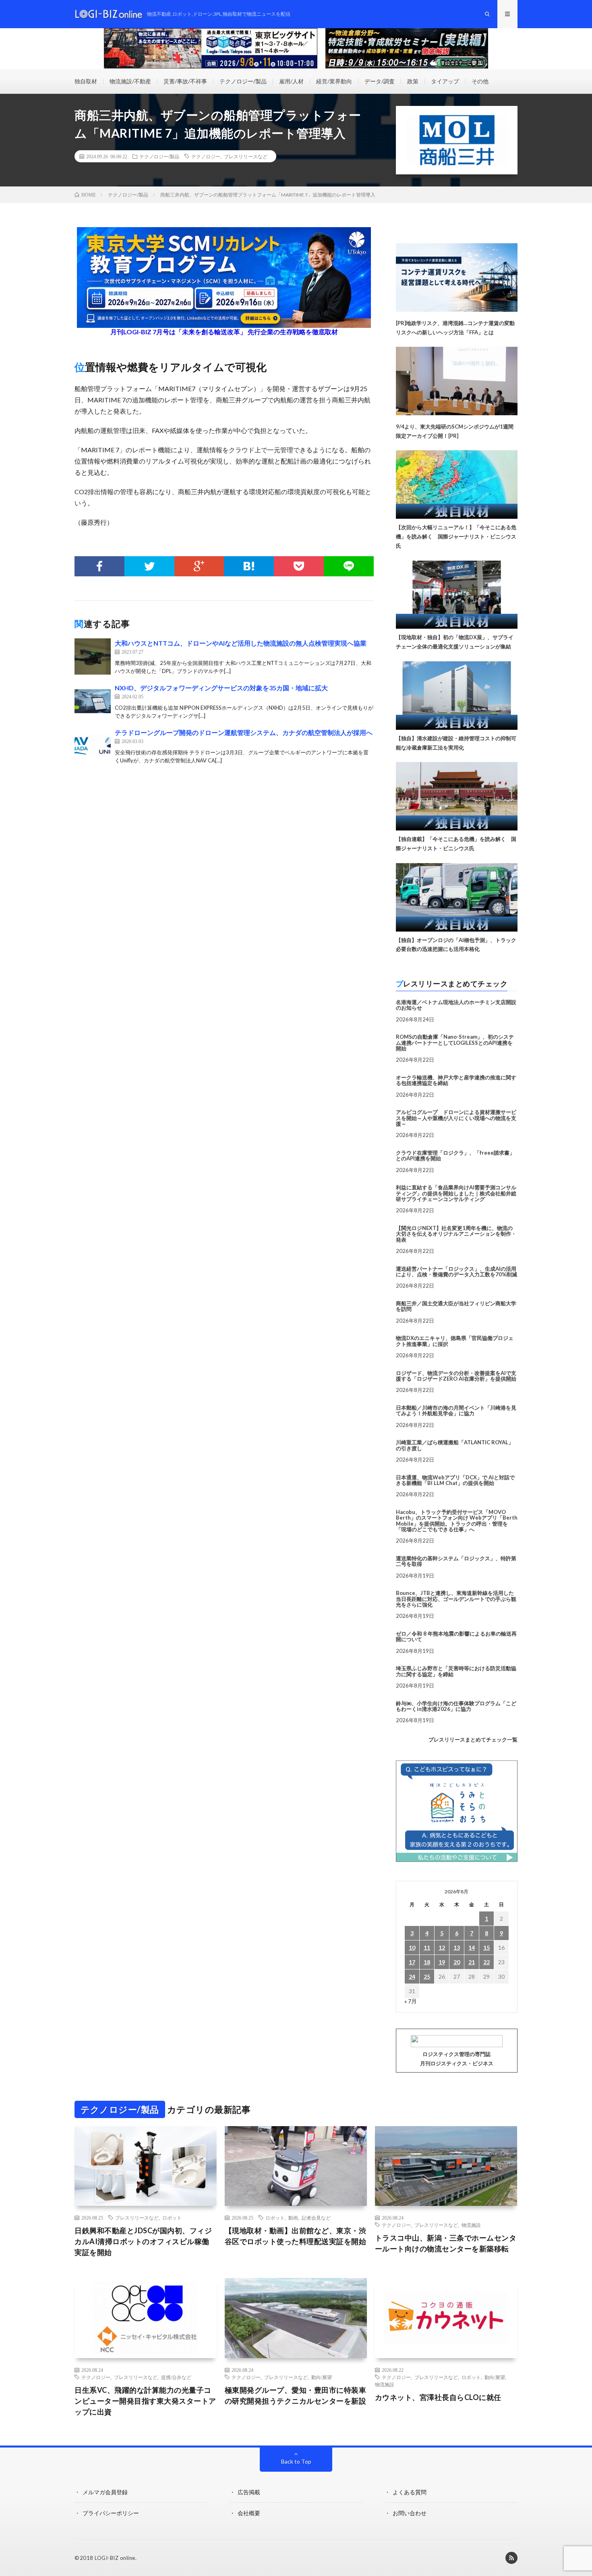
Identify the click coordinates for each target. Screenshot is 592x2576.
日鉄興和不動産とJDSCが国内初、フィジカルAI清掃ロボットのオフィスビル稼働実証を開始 (143, 2241)
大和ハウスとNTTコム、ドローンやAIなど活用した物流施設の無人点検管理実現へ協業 (241, 643)
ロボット (172, 2218)
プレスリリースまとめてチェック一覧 (473, 1739)
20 (457, 1962)
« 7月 (411, 2001)
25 (427, 1977)
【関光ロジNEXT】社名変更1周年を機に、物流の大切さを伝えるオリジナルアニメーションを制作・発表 (456, 1234)
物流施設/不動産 (130, 81)
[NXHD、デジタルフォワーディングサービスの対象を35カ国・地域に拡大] (93, 701)
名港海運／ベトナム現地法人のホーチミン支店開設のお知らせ (456, 1005)
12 (442, 1948)
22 (486, 1962)
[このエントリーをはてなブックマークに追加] (249, 566)
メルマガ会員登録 (105, 2492)
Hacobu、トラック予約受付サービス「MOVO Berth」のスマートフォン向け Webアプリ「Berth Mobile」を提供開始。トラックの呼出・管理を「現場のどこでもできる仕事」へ (457, 1521)
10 (412, 1948)
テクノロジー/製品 (243, 81)
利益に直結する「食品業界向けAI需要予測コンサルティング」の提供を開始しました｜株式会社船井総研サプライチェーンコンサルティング (456, 1193)
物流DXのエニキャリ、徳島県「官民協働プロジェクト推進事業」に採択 (455, 1341)
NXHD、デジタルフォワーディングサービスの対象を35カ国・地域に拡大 (221, 688)
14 (472, 1948)
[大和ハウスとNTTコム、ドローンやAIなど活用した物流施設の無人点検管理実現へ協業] (93, 656)
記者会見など (316, 2218)
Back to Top (296, 2461)
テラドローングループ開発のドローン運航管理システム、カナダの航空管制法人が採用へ (244, 732)
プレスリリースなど (246, 156)
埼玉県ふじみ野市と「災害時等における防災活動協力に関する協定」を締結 (456, 1671)
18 (427, 1962)
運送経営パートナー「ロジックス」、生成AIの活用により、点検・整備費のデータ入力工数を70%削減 (456, 1271)
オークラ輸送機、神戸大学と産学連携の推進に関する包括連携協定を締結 (456, 1080)
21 (472, 1962)
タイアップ (445, 81)
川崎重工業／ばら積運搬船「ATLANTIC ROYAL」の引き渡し (455, 1445)
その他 (480, 81)
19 (442, 1962)
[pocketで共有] (299, 566)
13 (457, 1948)
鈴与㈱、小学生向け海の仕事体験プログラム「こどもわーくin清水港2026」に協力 (456, 1706)
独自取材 (86, 81)
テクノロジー (206, 156)
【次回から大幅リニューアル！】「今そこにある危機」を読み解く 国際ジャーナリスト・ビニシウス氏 (456, 536)
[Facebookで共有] (99, 566)
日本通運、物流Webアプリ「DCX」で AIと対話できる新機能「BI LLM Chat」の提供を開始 (455, 1480)
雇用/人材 (291, 81)
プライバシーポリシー (111, 2513)
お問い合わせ (410, 2513)
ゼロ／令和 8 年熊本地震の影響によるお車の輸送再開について (456, 1636)
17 (412, 1962)
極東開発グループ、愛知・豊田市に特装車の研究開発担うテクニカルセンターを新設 (296, 2395)
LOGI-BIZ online (115, 2558)
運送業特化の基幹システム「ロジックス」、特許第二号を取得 (456, 1561)
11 (427, 1948)
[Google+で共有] (199, 566)
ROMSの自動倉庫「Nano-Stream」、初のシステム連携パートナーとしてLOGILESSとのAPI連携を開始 (455, 1043)
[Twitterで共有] (149, 566)
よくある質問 (410, 2492)
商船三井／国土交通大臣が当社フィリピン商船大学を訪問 (456, 1306)
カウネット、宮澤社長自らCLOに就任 (438, 2397)
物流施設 (471, 2225)
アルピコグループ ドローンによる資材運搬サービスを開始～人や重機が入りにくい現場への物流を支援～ (456, 1118)
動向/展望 (322, 2377)
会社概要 (249, 2513)
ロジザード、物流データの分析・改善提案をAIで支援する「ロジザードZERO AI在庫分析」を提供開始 (456, 1376)
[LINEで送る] (349, 566)
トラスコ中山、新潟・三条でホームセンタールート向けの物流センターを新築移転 (446, 2243)
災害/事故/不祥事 (185, 81)
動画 (293, 2218)
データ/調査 (380, 81)
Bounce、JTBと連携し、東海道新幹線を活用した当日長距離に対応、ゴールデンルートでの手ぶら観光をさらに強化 (456, 1599)
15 (486, 1948)
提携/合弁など (176, 2377)
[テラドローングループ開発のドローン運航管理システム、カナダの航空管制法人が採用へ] (93, 746)
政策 (413, 81)
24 (412, 1977)
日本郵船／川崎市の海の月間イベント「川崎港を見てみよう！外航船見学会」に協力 (456, 1410)
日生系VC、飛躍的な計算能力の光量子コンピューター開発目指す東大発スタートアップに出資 (145, 2401)
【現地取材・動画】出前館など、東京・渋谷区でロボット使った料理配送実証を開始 (296, 2236)
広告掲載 (249, 2492)
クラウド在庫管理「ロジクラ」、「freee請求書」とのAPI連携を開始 (455, 1155)
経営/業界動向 (334, 81)
